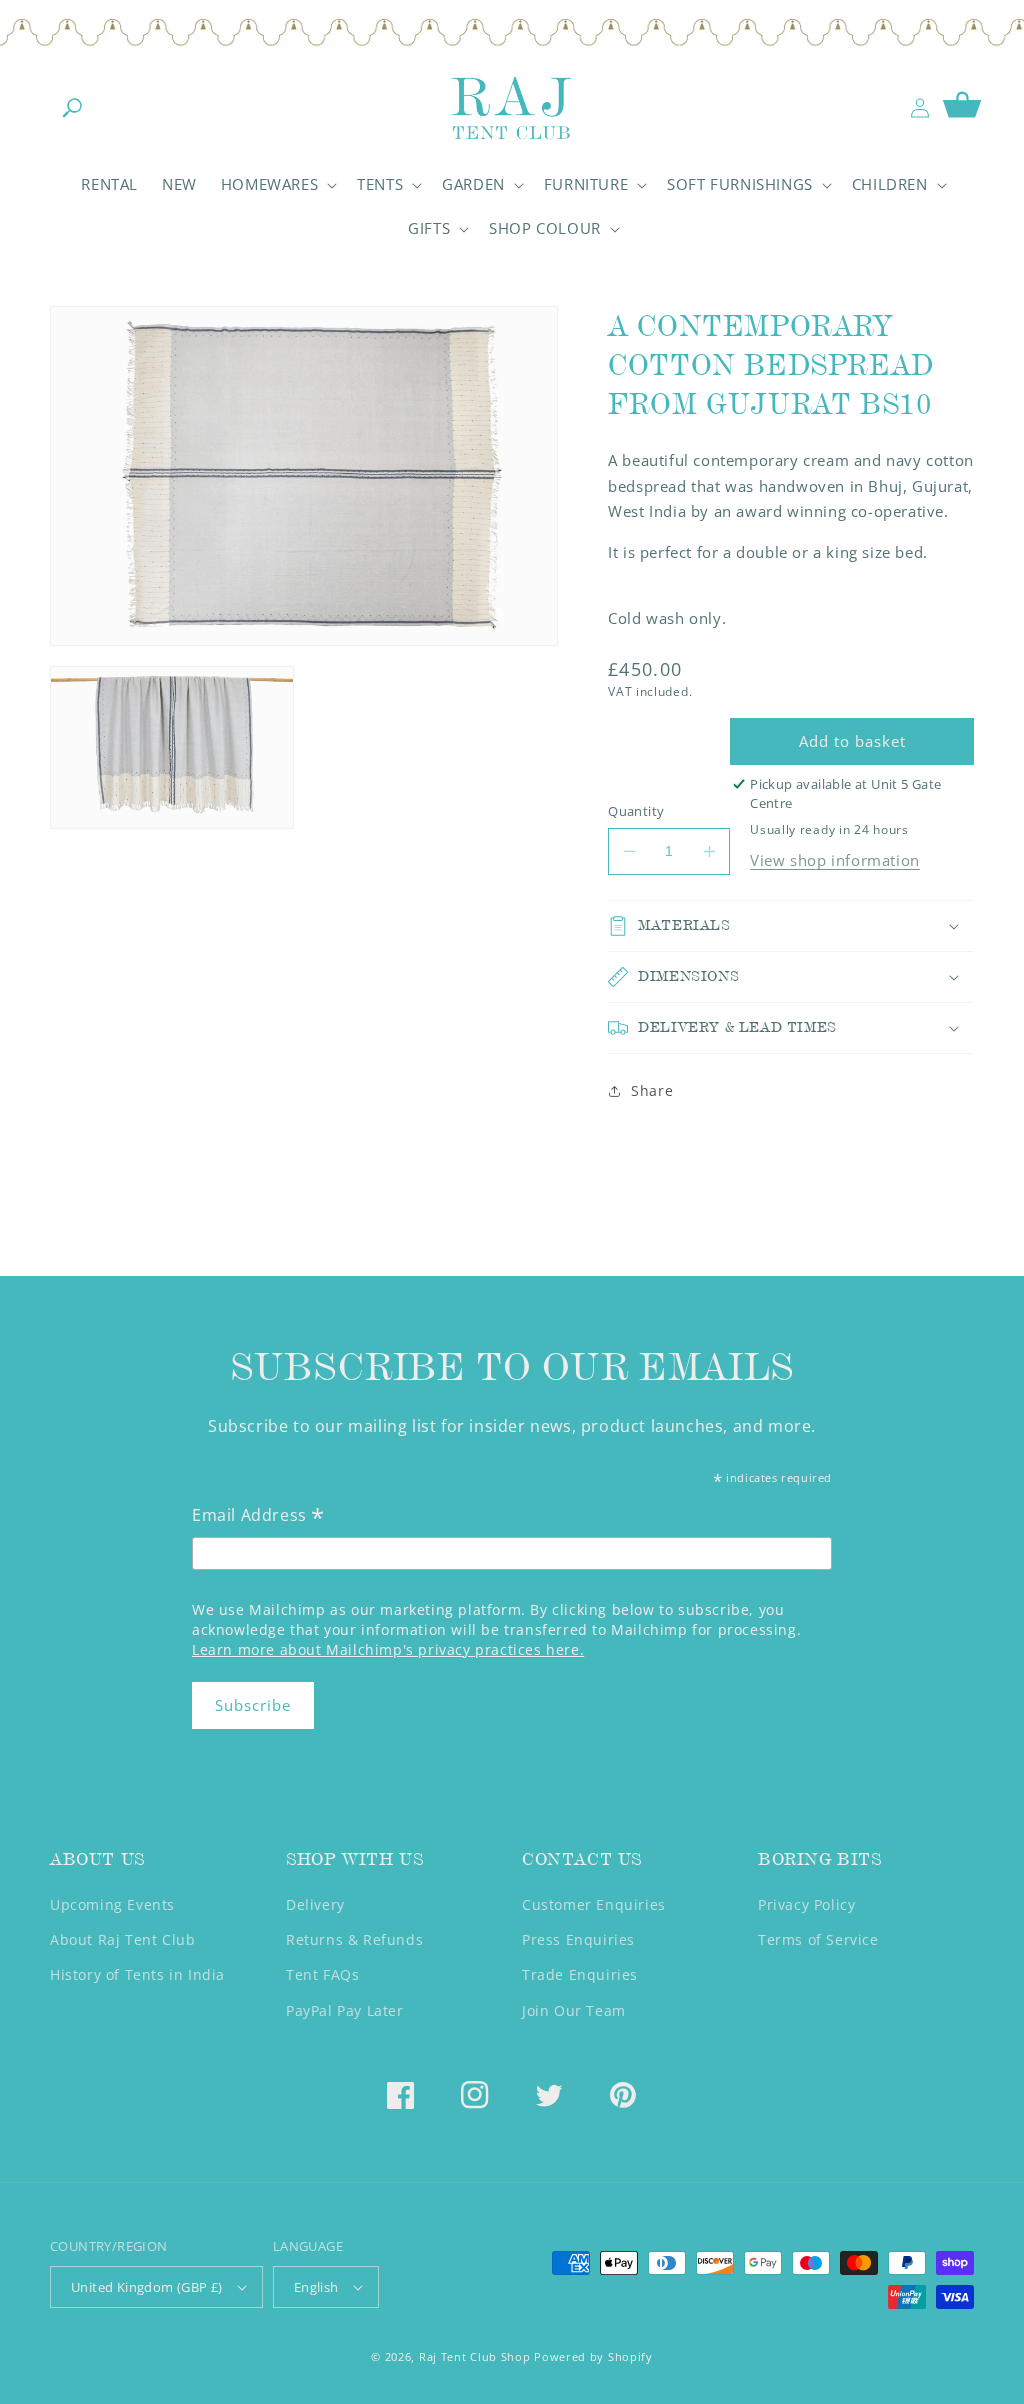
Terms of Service (818, 1939)
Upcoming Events (112, 1904)
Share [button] (652, 1090)
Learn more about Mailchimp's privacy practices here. (388, 1649)
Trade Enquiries (580, 1974)
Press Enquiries (578, 1939)
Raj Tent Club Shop (475, 2356)
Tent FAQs (322, 1974)
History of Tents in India (137, 1974)
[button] (72, 108)
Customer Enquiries (594, 1904)
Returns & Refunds (354, 1939)
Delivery (315, 1904)
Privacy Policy (806, 1904)
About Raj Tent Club (122, 1939)
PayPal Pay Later (345, 2010)
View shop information (835, 860)
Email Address (258, 1516)
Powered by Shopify (593, 2356)
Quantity (636, 811)
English (316, 2287)
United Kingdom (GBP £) (147, 2287)
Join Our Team (574, 2010)
